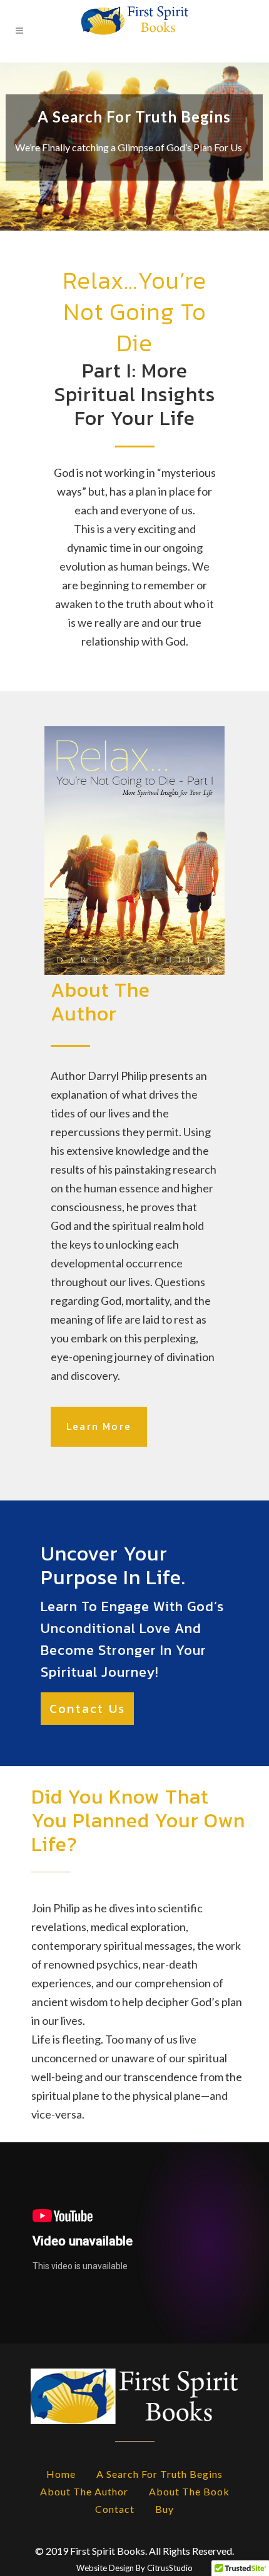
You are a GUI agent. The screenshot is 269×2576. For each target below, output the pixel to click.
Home (61, 2474)
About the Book (189, 2491)
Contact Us (87, 1709)
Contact (115, 2509)
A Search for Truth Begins (160, 2474)
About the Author (84, 2491)
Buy (165, 2509)
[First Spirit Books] (134, 31)
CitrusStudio (170, 2568)
